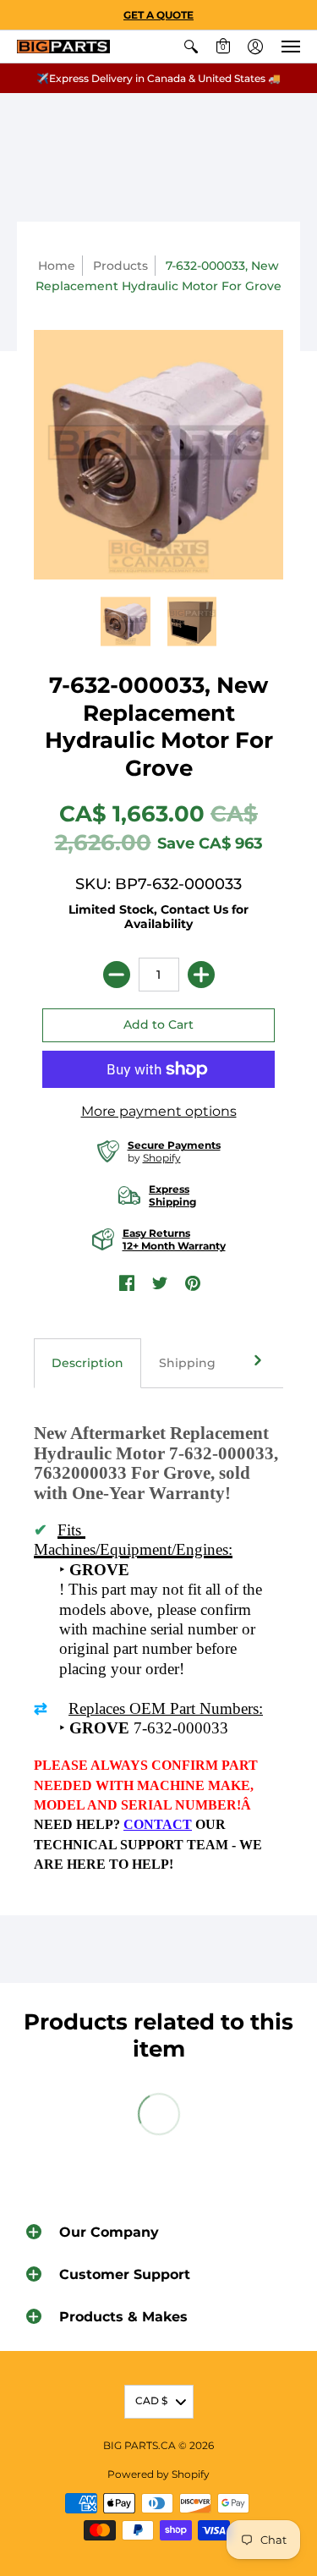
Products (120, 266)
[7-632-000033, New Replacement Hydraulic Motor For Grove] (126, 621)
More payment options (159, 1111)
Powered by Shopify (158, 2474)
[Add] (201, 975)
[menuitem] (191, 47)
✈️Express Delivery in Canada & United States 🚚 (158, 78)
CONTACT (158, 1824)
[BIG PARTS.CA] (63, 47)
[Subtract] (117, 975)
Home (57, 266)
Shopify (162, 1158)
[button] (191, 47)
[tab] (87, 1364)
